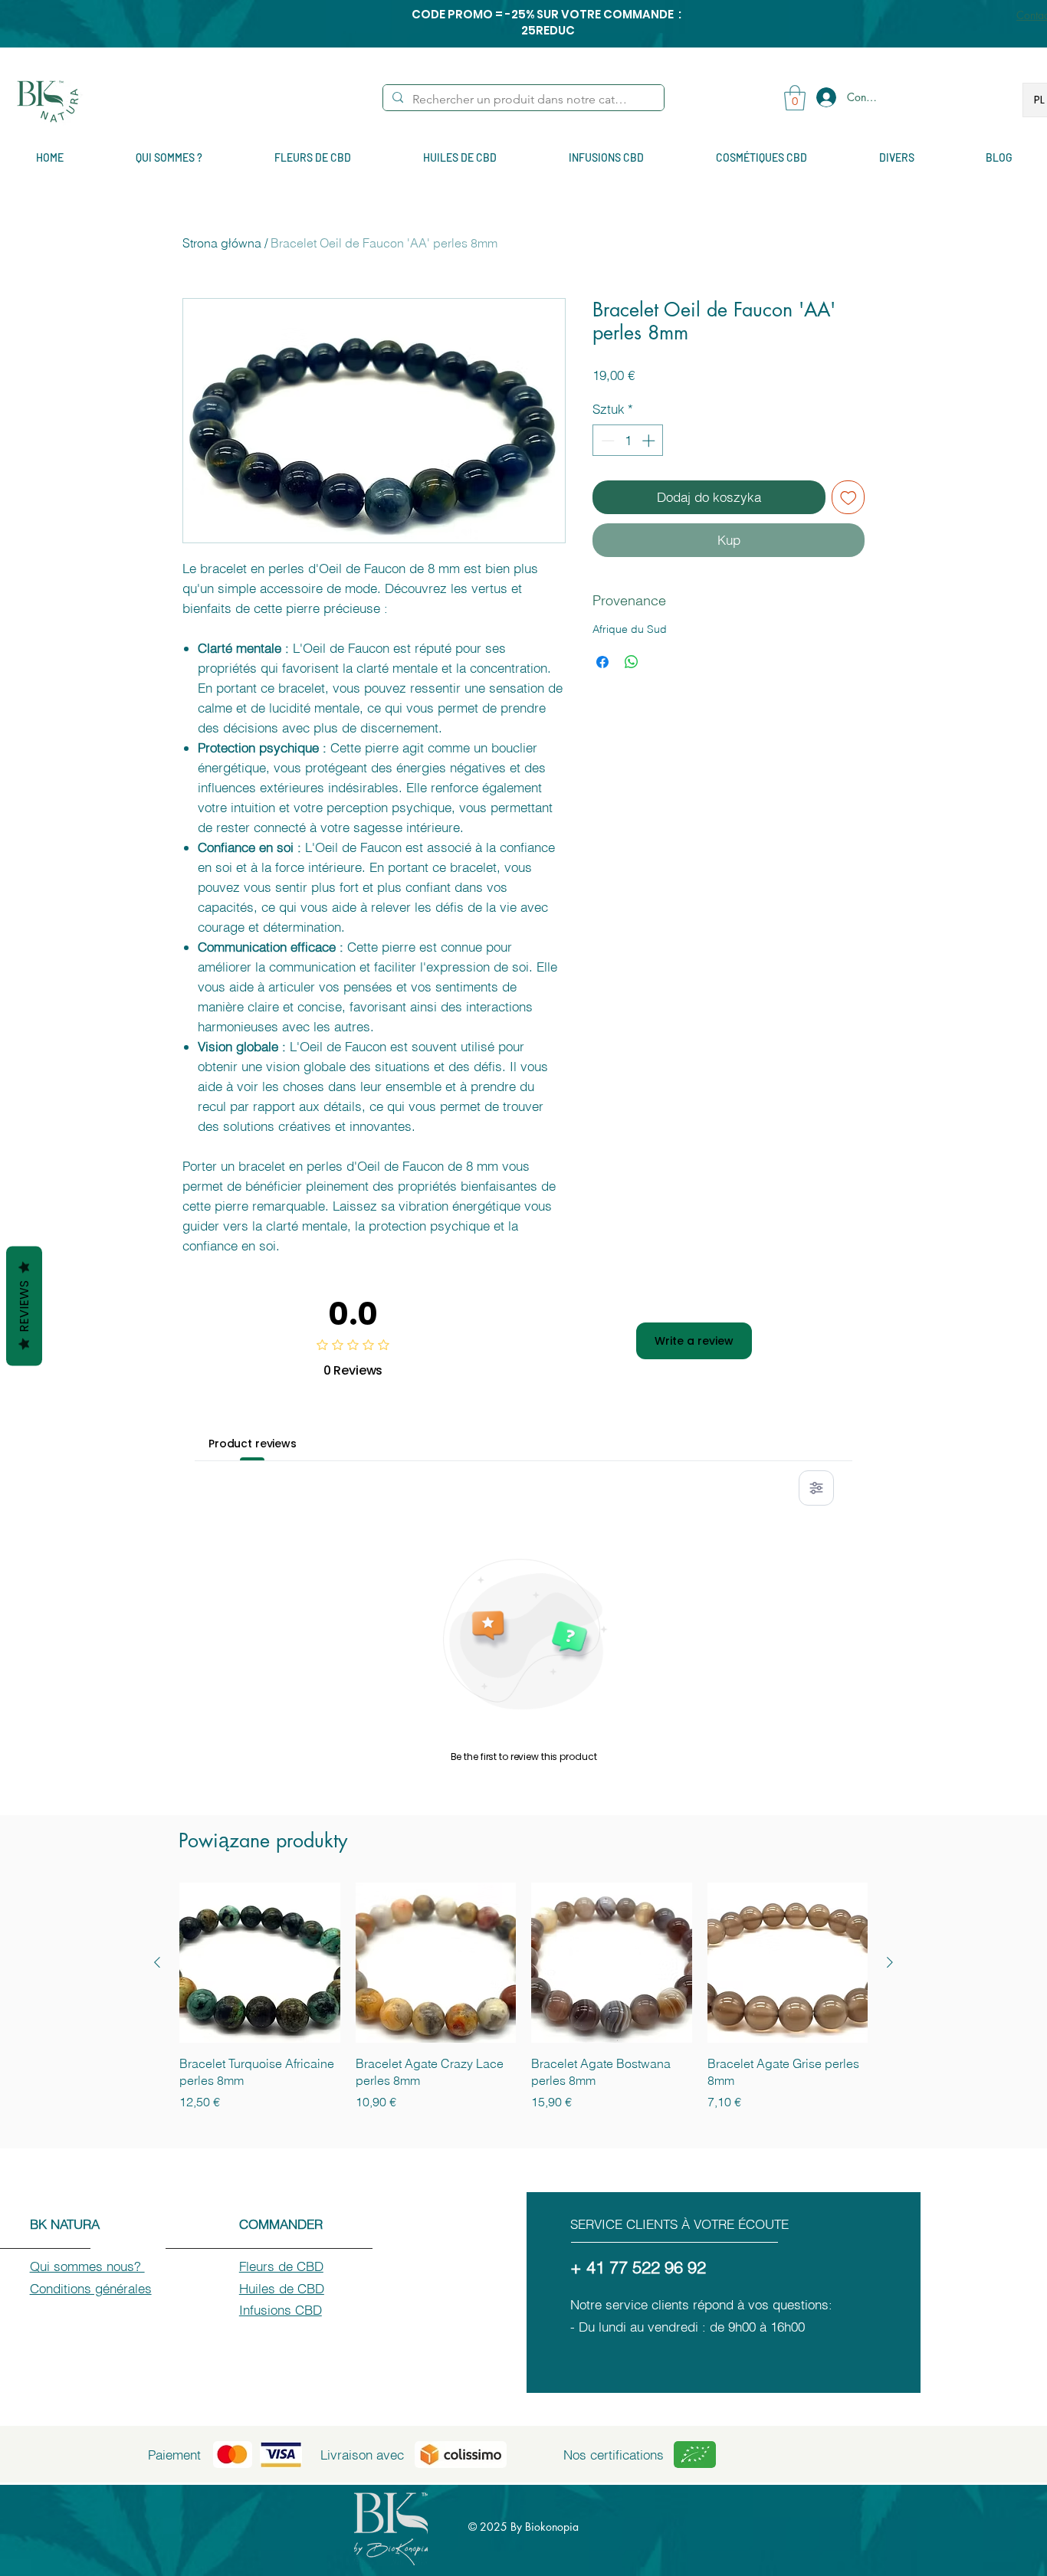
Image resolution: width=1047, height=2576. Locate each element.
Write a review (694, 1341)
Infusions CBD (281, 2310)
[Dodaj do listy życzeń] (848, 497)
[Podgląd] (260, 1963)
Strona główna (222, 243)
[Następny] (890, 1962)
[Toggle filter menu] (816, 1488)
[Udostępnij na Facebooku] (602, 662)
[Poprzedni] (157, 1962)
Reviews (24, 1306)
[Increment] (650, 441)
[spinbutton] (628, 441)
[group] (523, 1997)
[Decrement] (606, 441)
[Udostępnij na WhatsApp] (632, 662)
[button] (795, 98)
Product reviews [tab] (253, 1444)
